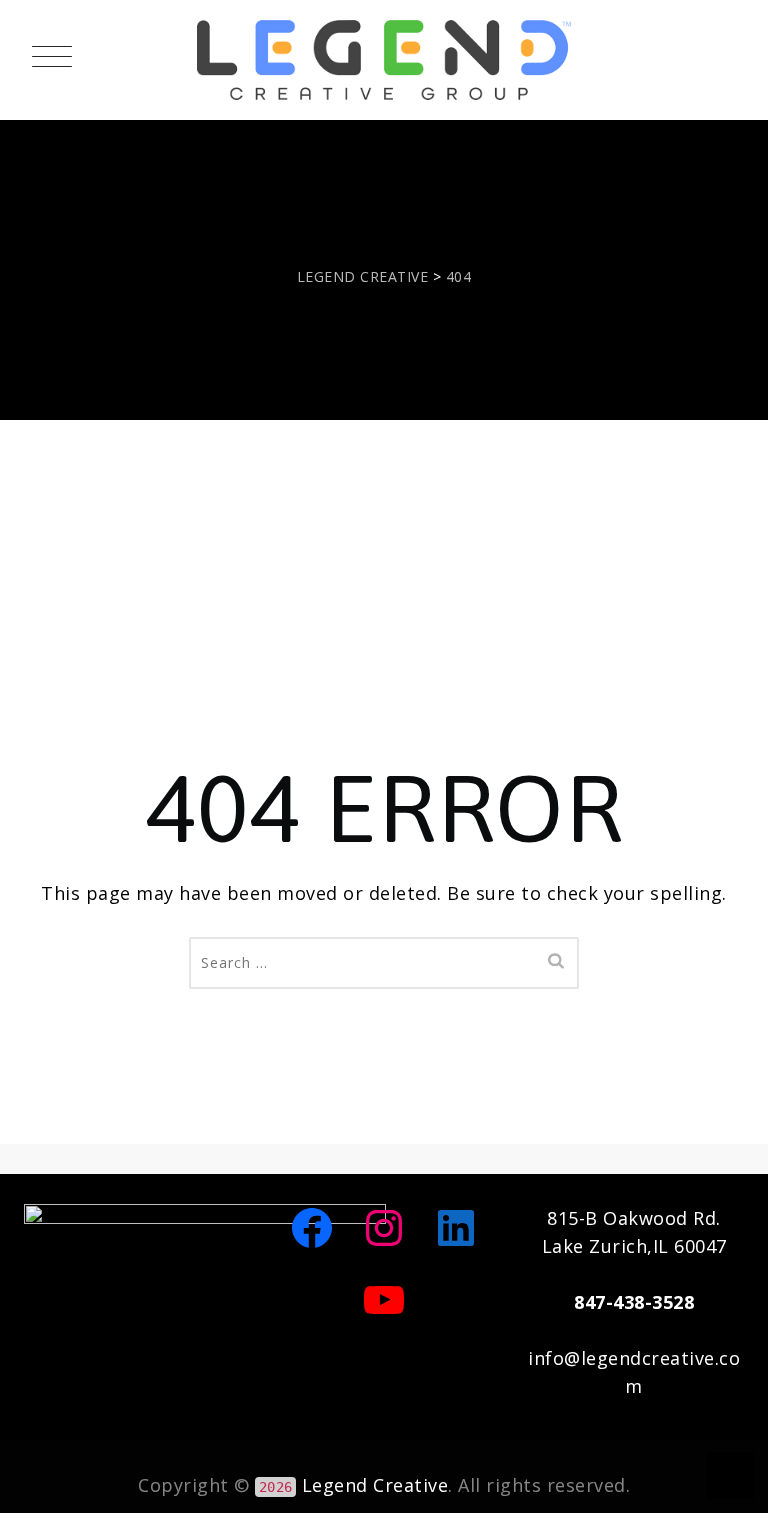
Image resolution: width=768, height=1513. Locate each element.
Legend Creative (375, 1485)
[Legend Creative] (384, 60)
